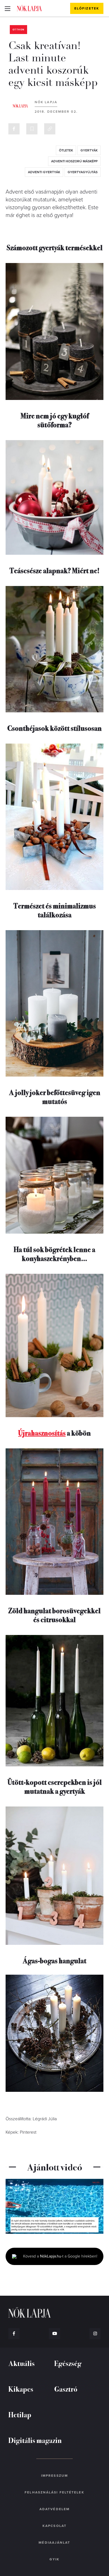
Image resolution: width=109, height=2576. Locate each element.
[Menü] (7, 8)
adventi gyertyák (44, 172)
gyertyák (89, 150)
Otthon (18, 30)
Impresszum (54, 2476)
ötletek (66, 150)
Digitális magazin (35, 2440)
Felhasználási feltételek (54, 2492)
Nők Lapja (29, 8)
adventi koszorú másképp (74, 161)
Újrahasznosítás (42, 1433)
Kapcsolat (54, 2526)
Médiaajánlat (54, 2543)
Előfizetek (87, 8)
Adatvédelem (54, 2509)
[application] (54, 2206)
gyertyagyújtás (83, 172)
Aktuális (22, 2363)
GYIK (54, 2559)
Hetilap (20, 2414)
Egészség (68, 2363)
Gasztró (66, 2389)
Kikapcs (21, 2389)
